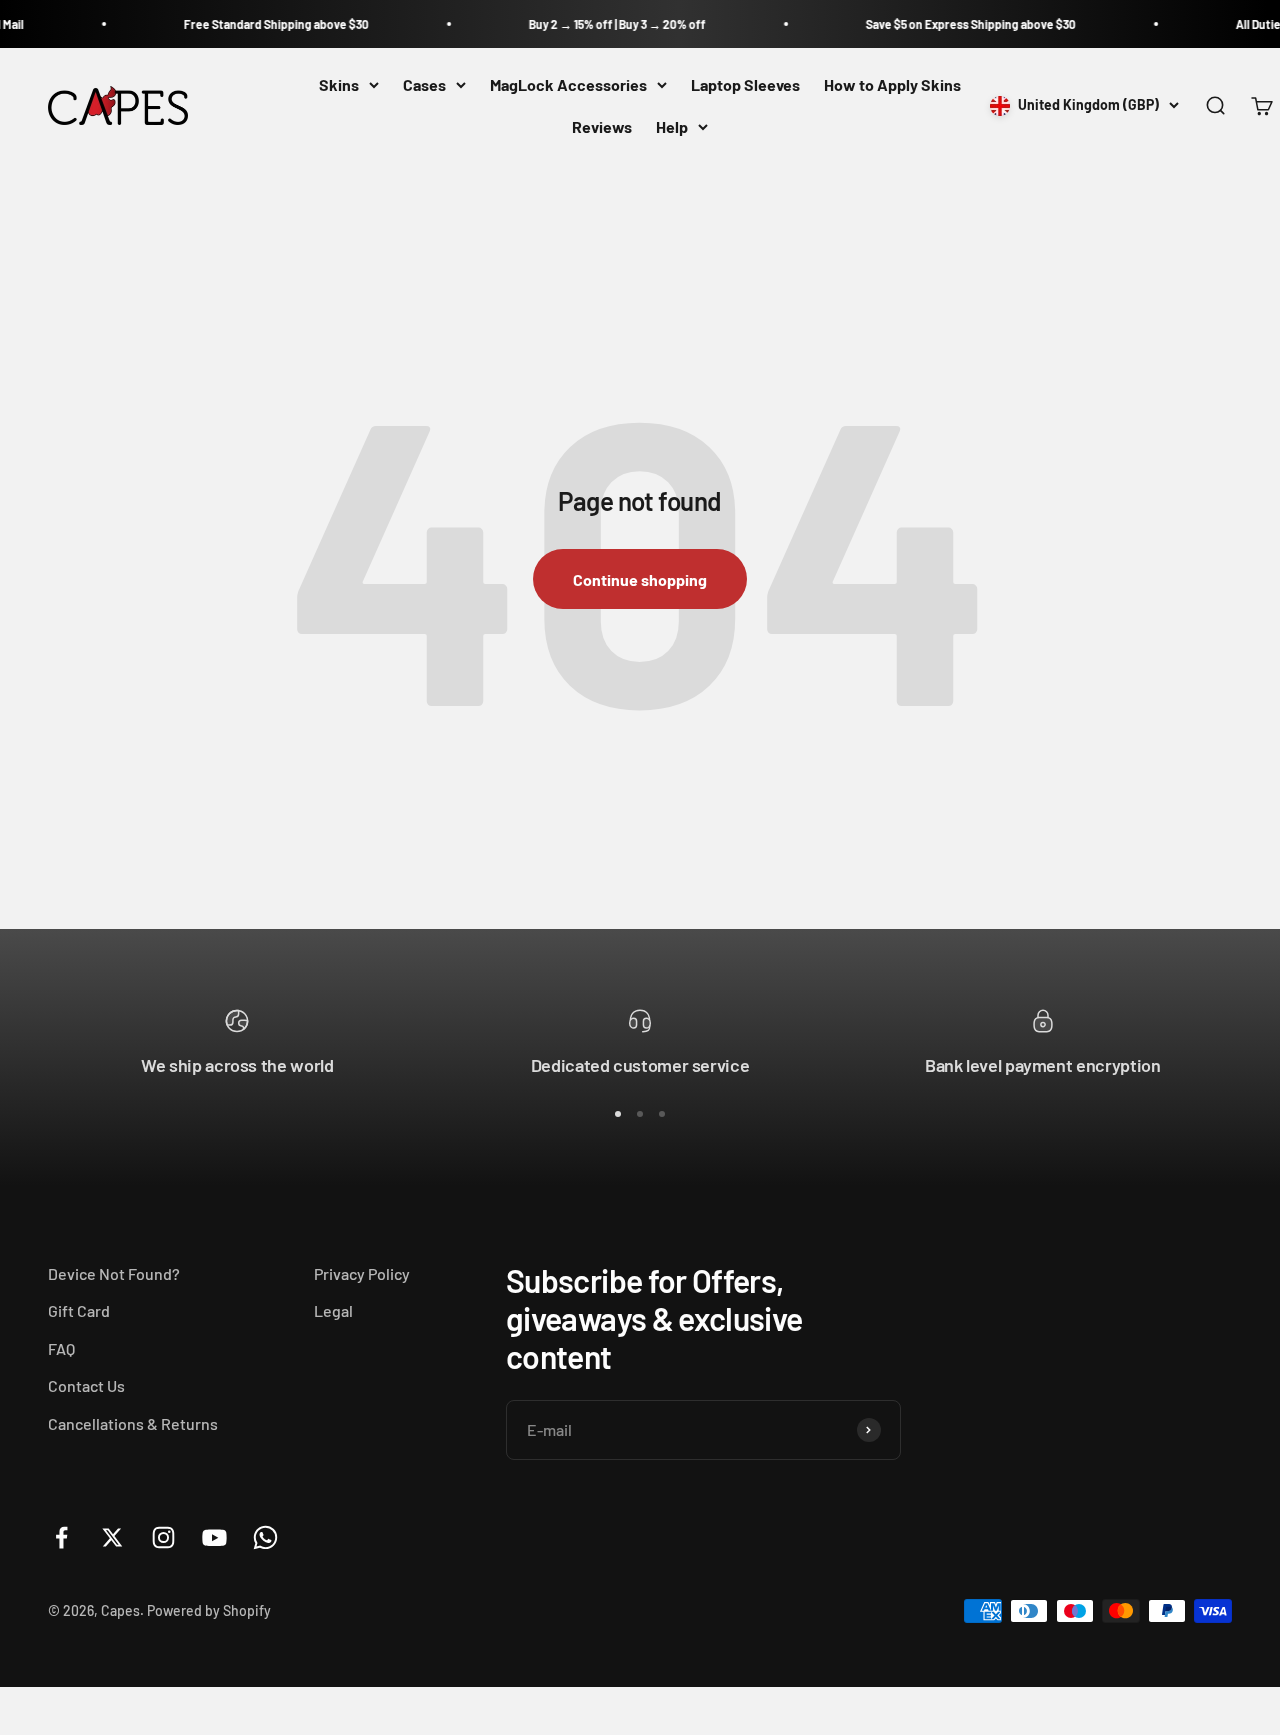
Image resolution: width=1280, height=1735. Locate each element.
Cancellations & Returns (133, 1423)
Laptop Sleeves (745, 84)
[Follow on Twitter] (112, 1537)
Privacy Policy (362, 1273)
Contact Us (86, 1385)
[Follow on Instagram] (163, 1537)
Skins (339, 84)
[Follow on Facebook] (61, 1537)
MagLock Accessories (568, 84)
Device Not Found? (114, 1273)
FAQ (61, 1348)
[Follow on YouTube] (214, 1537)
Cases (424, 84)
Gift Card (79, 1310)
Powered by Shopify (209, 1610)
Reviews (602, 126)
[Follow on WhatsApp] (265, 1537)
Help (672, 126)
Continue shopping (640, 579)
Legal (333, 1310)
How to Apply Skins (892, 84)
